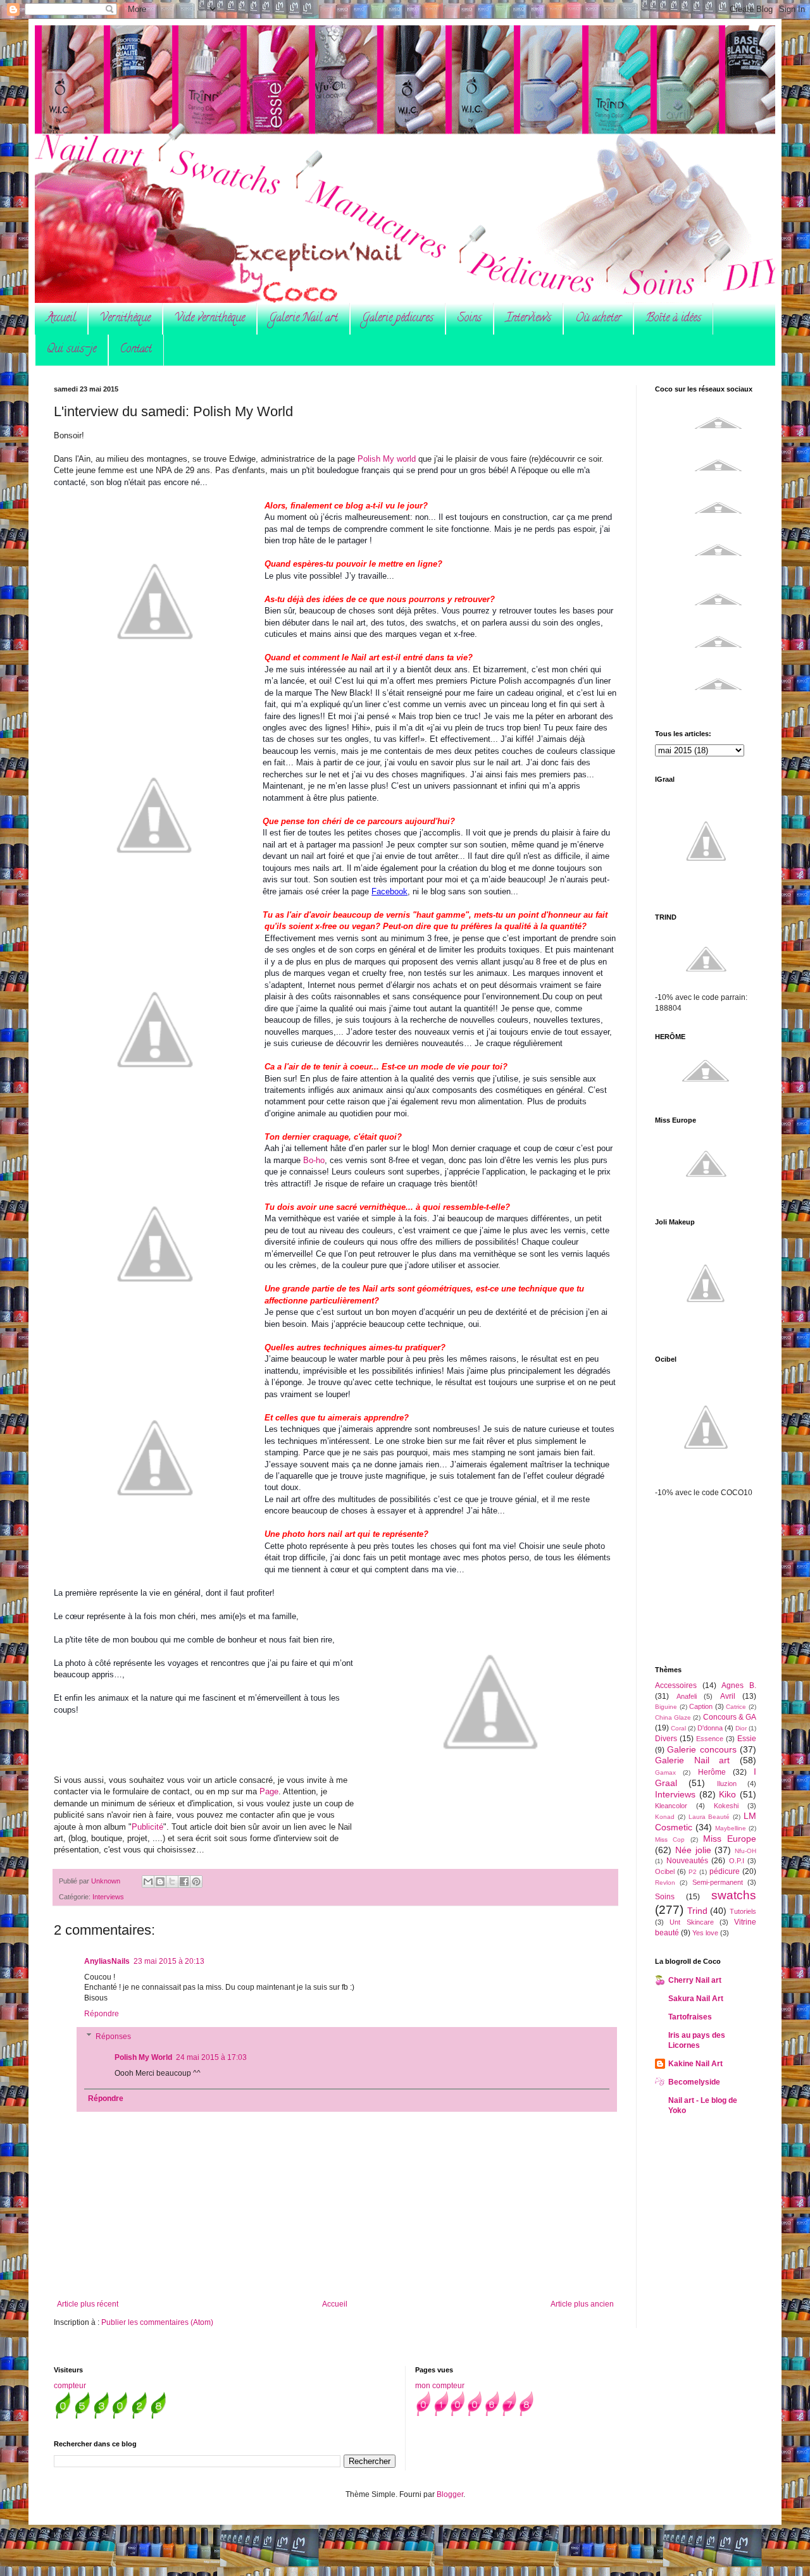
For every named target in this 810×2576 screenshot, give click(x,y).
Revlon (665, 1883)
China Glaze (673, 1717)
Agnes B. (739, 1685)
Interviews (528, 319)
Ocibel (665, 1871)
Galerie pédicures (398, 319)
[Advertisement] (718, 1581)
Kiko (727, 1794)
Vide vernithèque (210, 319)
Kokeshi (726, 1806)
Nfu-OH (745, 1851)
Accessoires (676, 1685)
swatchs (734, 1895)
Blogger (450, 2494)
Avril (728, 1696)
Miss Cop (670, 1840)
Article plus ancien (582, 2304)
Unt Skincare (691, 1922)
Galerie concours (701, 1749)
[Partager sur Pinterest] (196, 1882)
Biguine (666, 1707)
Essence (710, 1739)
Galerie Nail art (303, 319)
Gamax (665, 1772)
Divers (666, 1739)
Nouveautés (687, 1861)
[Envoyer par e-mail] (148, 1882)
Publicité (147, 1827)
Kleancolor (671, 1806)
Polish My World (143, 2057)
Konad (665, 1817)
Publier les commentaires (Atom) (157, 2322)
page (361, 891)
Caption (701, 1706)
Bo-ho (314, 1160)
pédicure (725, 1871)
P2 (693, 1872)
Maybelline (731, 1828)
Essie (747, 1739)
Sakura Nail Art (696, 1999)
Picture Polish (496, 681)
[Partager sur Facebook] (184, 1882)
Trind (697, 1911)
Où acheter (598, 319)
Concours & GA (730, 1717)
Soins (470, 319)
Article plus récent (88, 2304)
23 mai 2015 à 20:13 (169, 1961)
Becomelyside (694, 2082)
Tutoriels (743, 1911)
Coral (678, 1728)
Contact (136, 350)
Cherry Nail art (695, 1980)
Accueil (61, 319)
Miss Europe (730, 1839)
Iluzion (727, 1784)
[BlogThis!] (160, 1882)
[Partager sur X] (172, 1882)
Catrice (736, 1707)
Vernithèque (125, 319)
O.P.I (737, 1861)
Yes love (705, 1933)
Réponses (113, 2037)
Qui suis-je (72, 350)
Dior (741, 1728)
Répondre (102, 2014)
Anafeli (687, 1696)
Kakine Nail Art (695, 2064)
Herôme (712, 1772)
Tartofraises (690, 2017)
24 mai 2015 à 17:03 (211, 2057)
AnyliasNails (107, 1961)
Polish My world (387, 459)
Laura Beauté (709, 1817)
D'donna (710, 1728)
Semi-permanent (718, 1882)
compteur (70, 2386)
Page (269, 1791)
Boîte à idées (673, 319)
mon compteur (440, 2386)
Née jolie (693, 1850)
